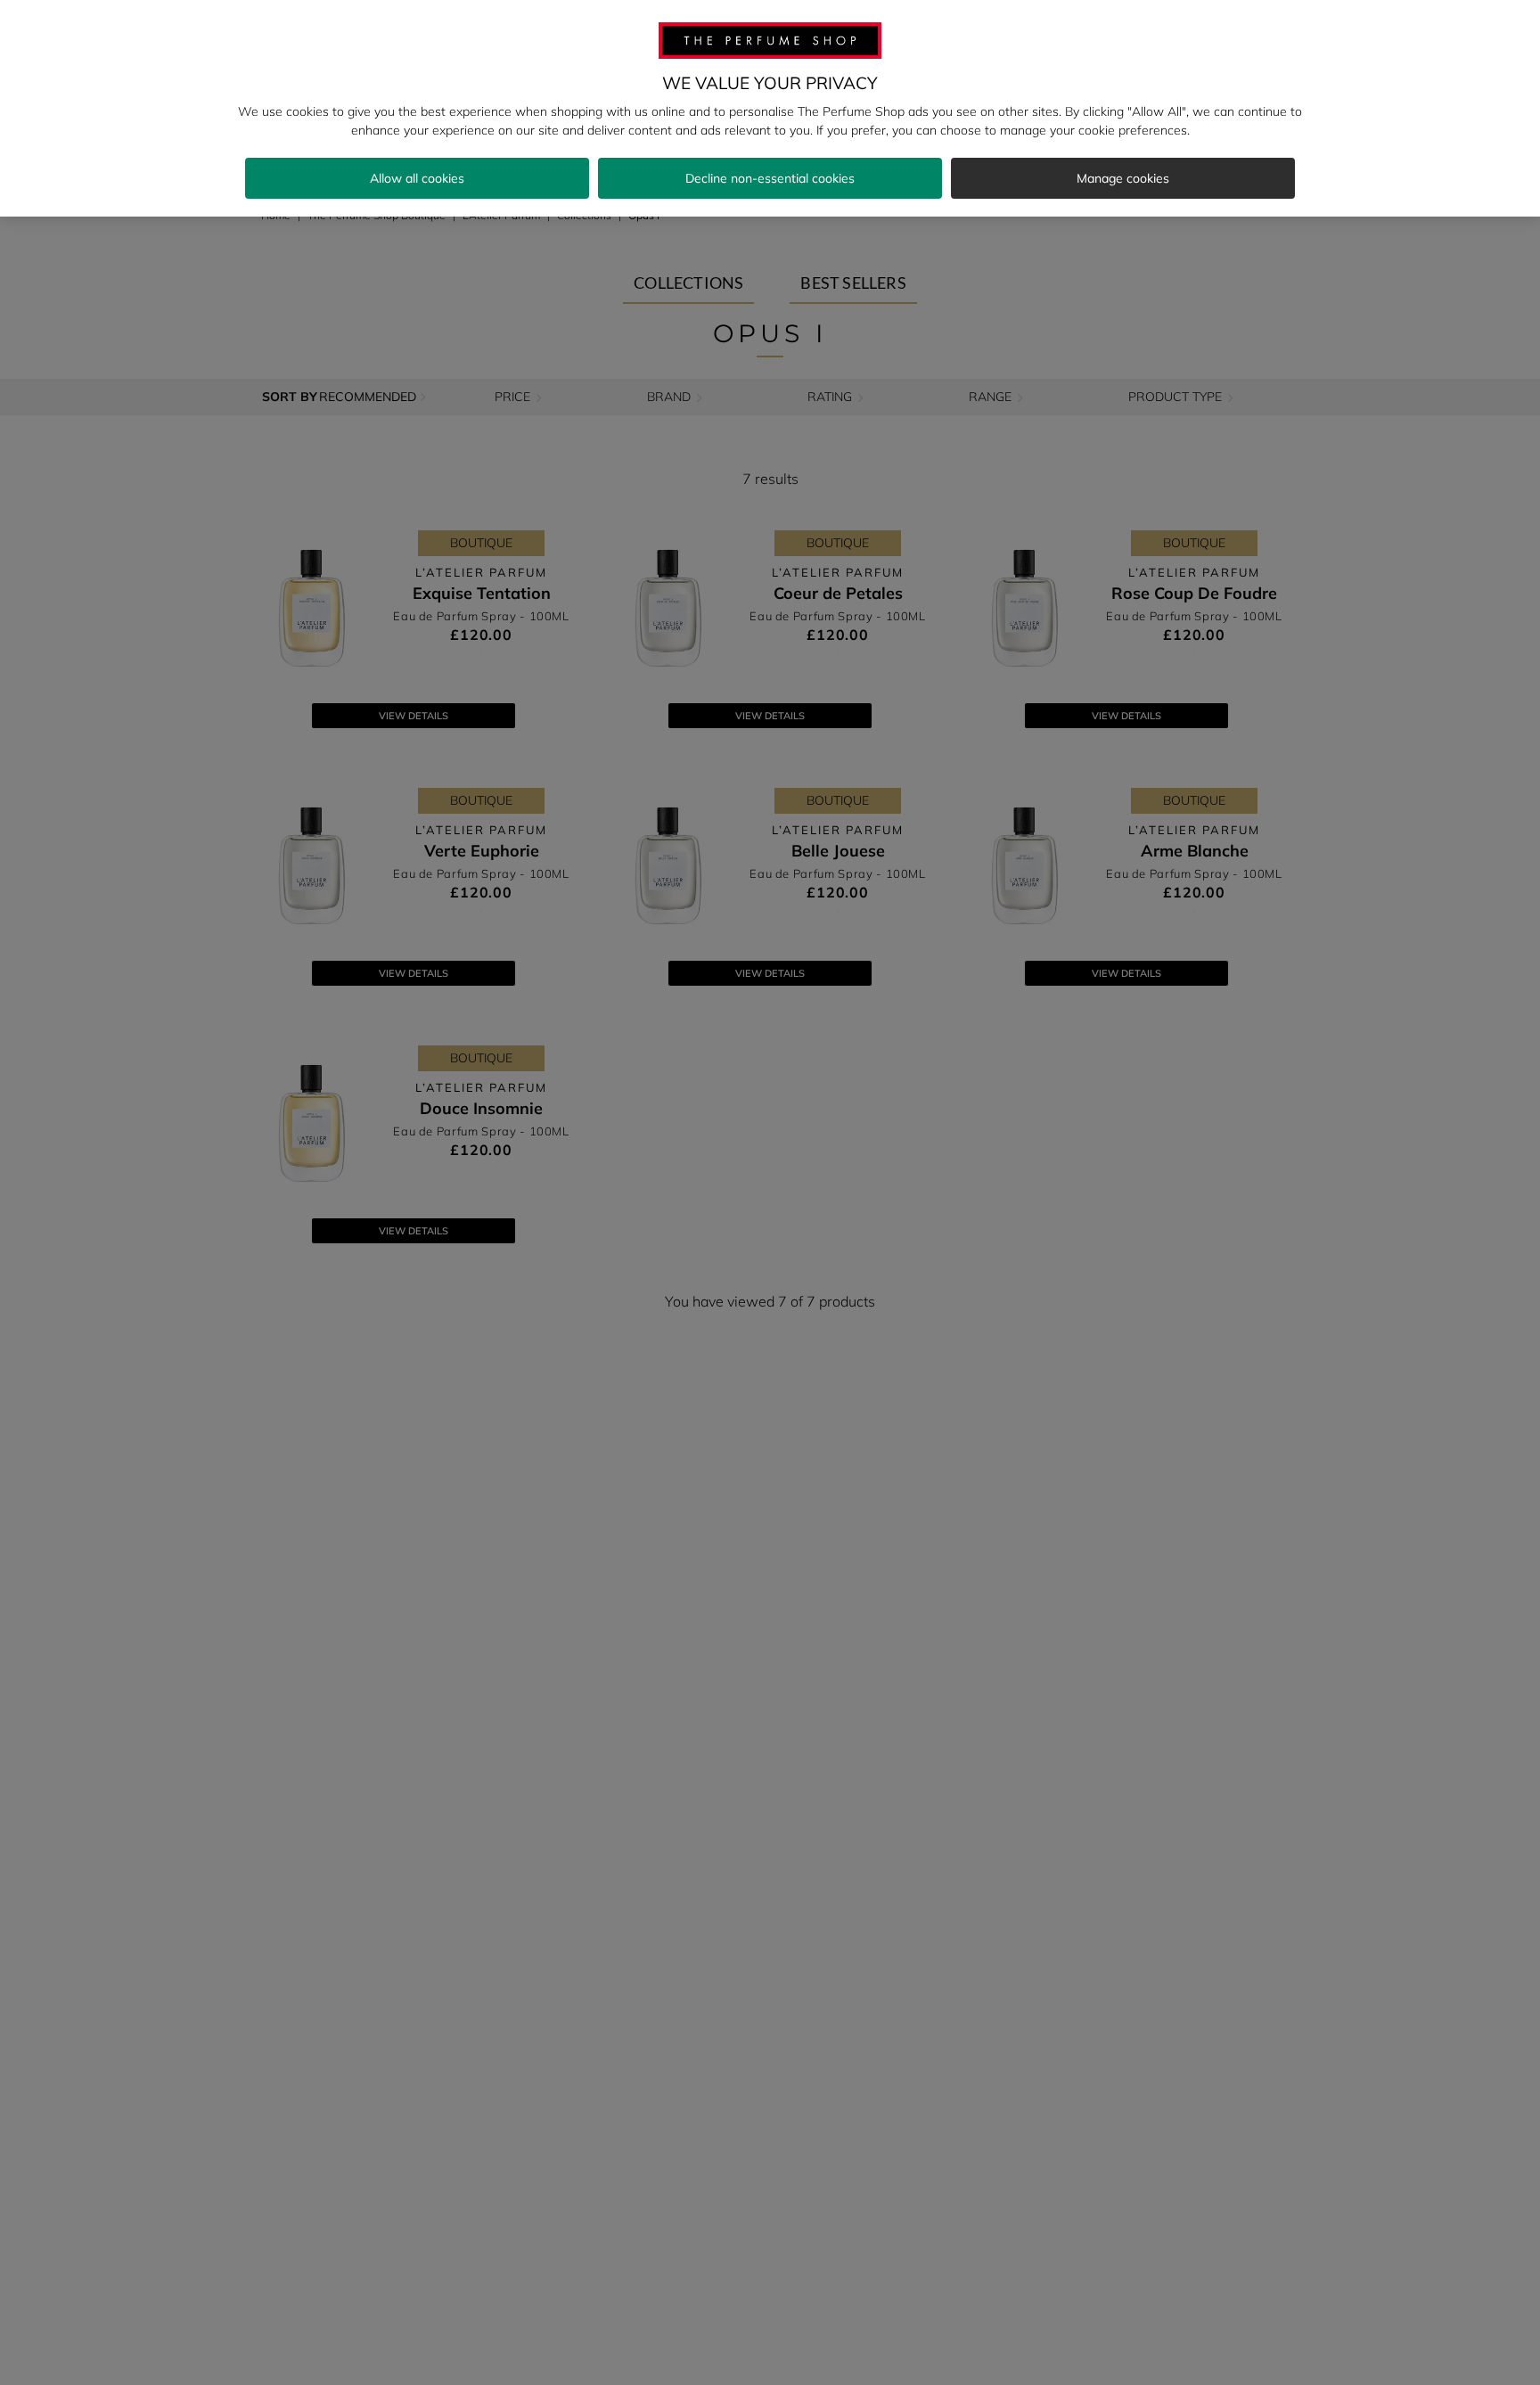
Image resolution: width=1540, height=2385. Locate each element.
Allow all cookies (417, 178)
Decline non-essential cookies (770, 178)
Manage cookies (1123, 178)
